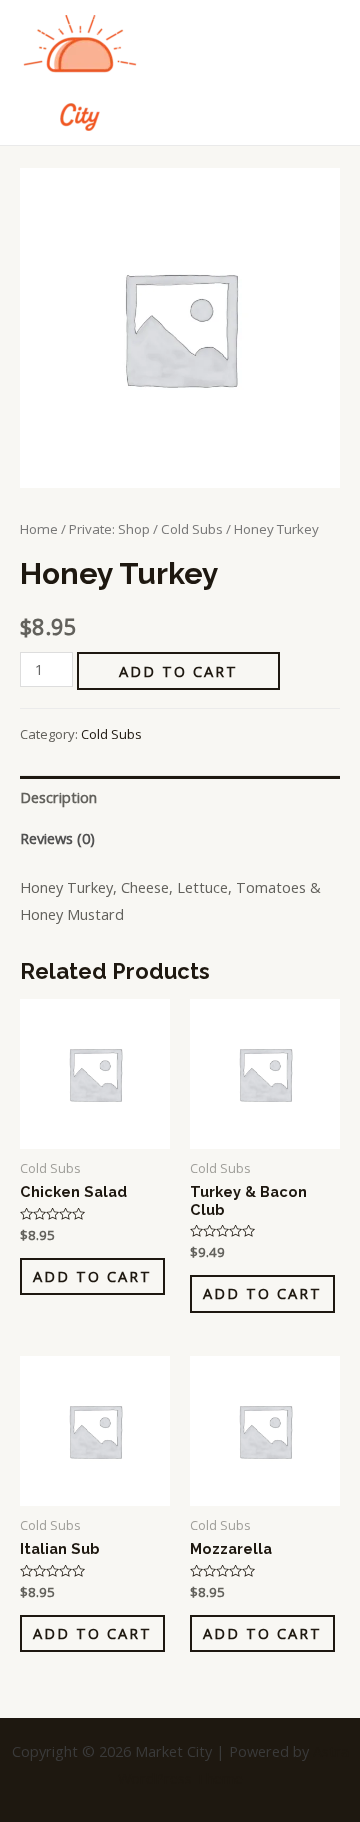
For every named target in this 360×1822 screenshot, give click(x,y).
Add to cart (178, 671)
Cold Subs (192, 529)
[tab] (180, 797)
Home (39, 529)
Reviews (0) (57, 838)
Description (58, 797)
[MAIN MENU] (320, 72)
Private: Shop (109, 529)
